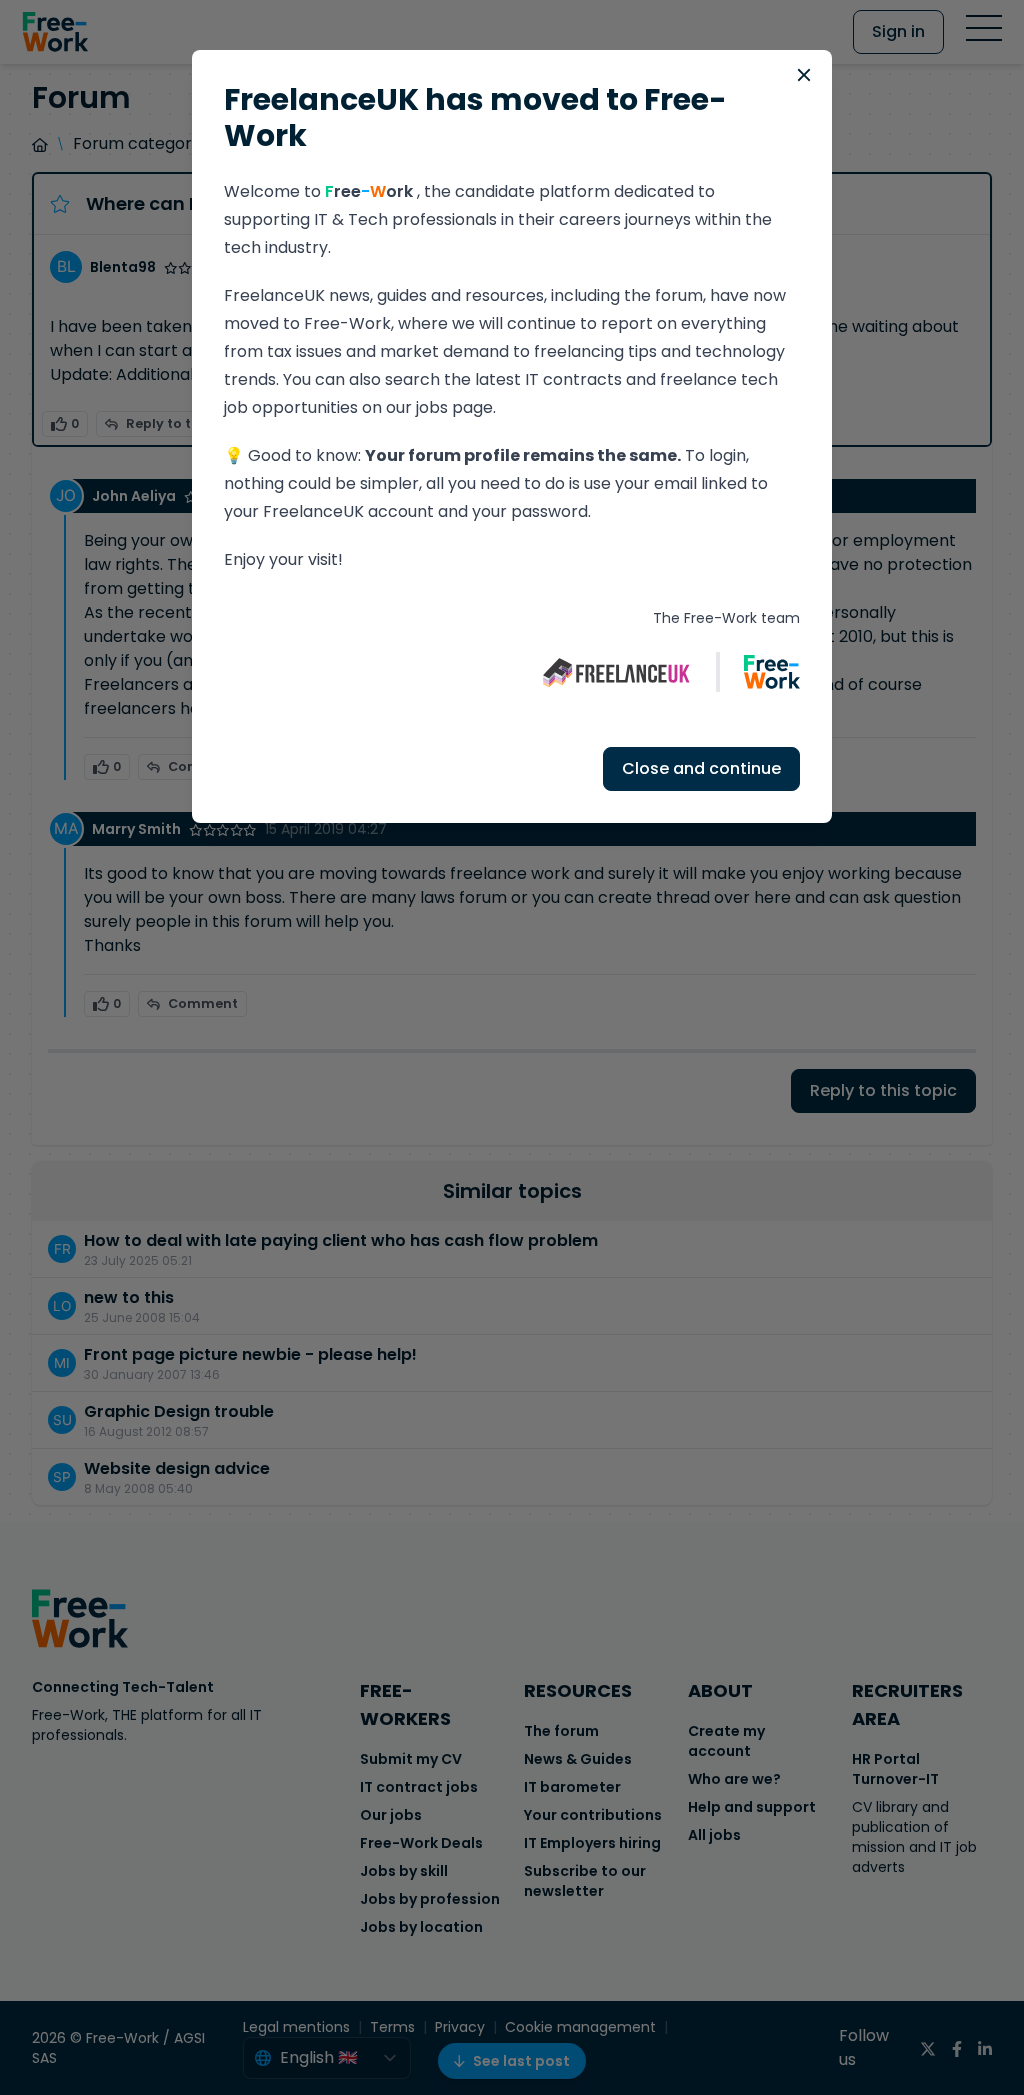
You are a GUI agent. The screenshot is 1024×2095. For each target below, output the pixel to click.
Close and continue (701, 768)
